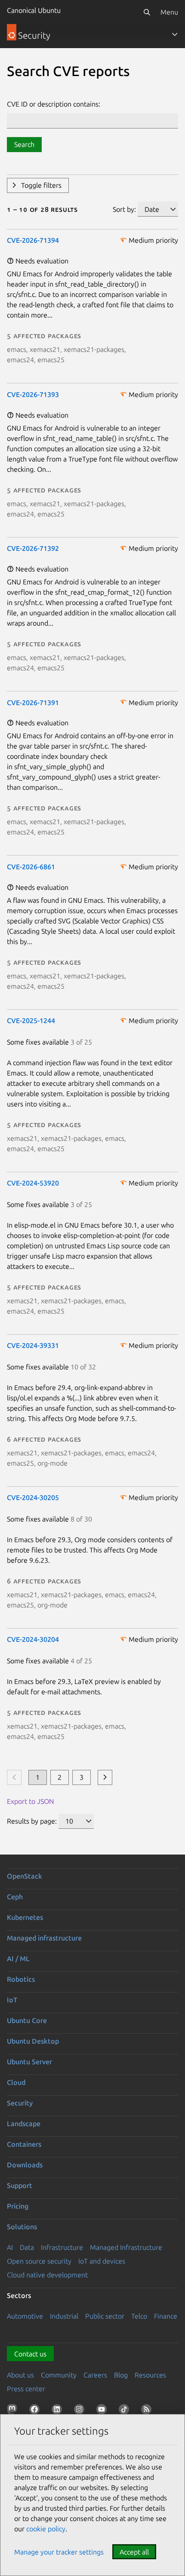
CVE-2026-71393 (33, 394)
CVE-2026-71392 (33, 548)
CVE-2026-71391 (33, 703)
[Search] (147, 12)
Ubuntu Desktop (33, 2041)
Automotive (25, 2316)
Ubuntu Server (29, 2062)
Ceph (15, 1897)
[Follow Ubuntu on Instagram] (81, 2411)
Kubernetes (25, 1917)
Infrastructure (62, 2247)
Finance (166, 2316)
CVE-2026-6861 (31, 867)
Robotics (21, 1979)
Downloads (25, 2165)
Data (27, 2247)
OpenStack (25, 1876)
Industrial (64, 2316)
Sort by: (124, 209)
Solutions (22, 2227)
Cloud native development (47, 2275)
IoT (12, 2000)
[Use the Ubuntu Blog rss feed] (148, 2411)
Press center (26, 2389)
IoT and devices (102, 2261)
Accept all (134, 2552)
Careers (95, 2375)
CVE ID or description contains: (54, 104)
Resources (150, 2375)
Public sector (105, 2316)
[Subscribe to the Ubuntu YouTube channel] (103, 2411)
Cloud (16, 2082)
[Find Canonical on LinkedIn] (59, 2411)
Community (59, 2375)
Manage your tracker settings (59, 2552)
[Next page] (105, 1777)
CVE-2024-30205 (33, 1497)
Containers (24, 2144)
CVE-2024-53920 (33, 1183)
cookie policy (46, 2529)
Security (20, 2103)
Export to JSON (30, 1801)
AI (10, 2247)
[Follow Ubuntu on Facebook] (36, 2411)
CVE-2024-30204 (33, 1639)
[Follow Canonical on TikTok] (126, 2411)
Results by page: (32, 1821)
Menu (169, 12)
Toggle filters (41, 185)
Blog (121, 2375)
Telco (139, 2316)
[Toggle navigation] (175, 34)
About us (20, 2375)
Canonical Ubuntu (34, 10)
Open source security (39, 2261)
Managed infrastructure (44, 1938)
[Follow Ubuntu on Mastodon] (14, 2411)
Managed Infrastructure (126, 2247)
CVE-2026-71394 (33, 240)
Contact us (30, 2354)
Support (20, 2185)
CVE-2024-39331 (33, 1345)
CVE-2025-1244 (31, 1021)
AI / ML (18, 1959)
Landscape (24, 2124)
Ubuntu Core (27, 2020)
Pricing (18, 2206)
